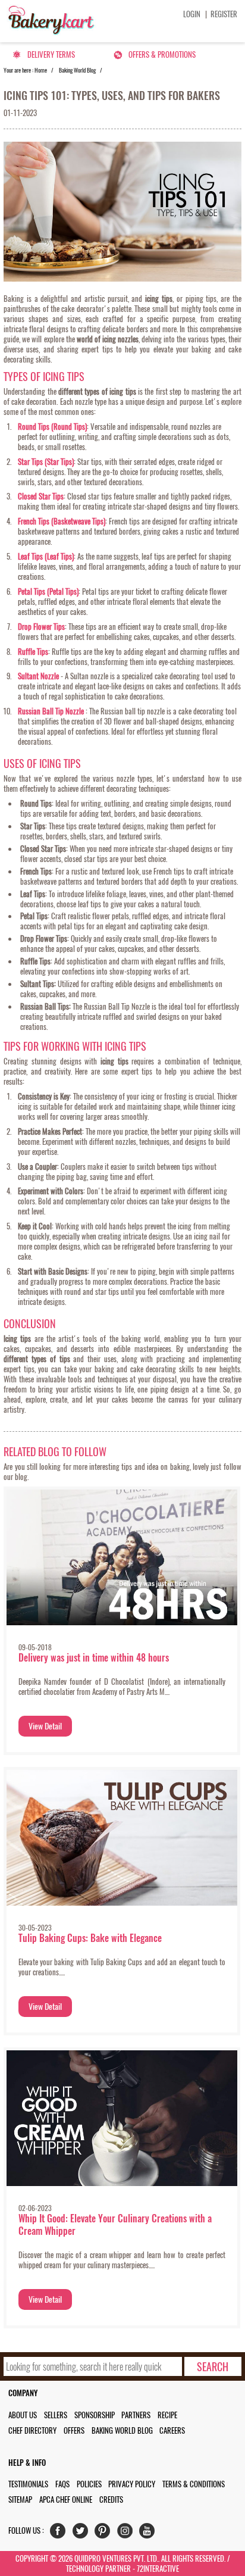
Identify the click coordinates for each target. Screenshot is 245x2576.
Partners (136, 2415)
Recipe (167, 2415)
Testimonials (28, 2484)
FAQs (62, 2484)
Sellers (56, 2415)
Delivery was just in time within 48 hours (94, 1658)
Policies (89, 2484)
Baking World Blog (77, 70)
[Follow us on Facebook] (60, 2533)
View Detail (45, 1726)
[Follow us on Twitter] (83, 2533)
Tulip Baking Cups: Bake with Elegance (90, 1938)
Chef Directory (32, 2430)
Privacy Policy (132, 2484)
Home (41, 70)
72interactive (158, 2569)
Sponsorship (95, 2415)
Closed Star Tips (41, 496)
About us (23, 2415)
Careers (172, 2430)
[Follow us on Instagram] (128, 2533)
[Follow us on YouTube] (150, 2533)
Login (192, 14)
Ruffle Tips (33, 652)
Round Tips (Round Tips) (52, 427)
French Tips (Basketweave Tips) (62, 521)
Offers (74, 2430)
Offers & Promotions (162, 54)
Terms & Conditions (194, 2484)
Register (224, 14)
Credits (111, 2499)
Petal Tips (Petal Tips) (48, 591)
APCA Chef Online (66, 2499)
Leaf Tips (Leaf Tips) (46, 556)
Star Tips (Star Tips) (46, 462)
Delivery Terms (51, 54)
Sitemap (20, 2499)
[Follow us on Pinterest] (105, 2533)
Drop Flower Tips (41, 627)
